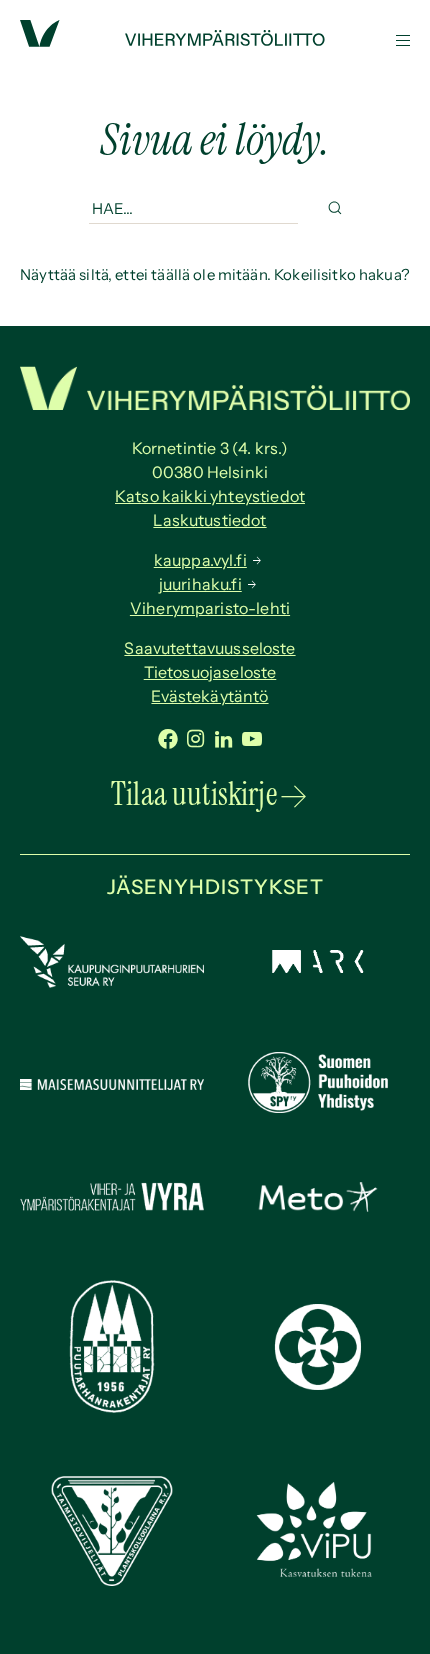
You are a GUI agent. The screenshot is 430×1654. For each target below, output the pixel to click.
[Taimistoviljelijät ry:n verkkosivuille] (112, 1580)
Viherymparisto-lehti (210, 608)
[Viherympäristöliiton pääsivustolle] (40, 41)
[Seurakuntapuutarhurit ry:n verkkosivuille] (318, 1384)
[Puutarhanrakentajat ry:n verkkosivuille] (112, 1407)
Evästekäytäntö (209, 696)
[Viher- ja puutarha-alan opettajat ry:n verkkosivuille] (318, 1574)
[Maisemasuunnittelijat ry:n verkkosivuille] (112, 1084)
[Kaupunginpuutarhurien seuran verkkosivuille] (112, 982)
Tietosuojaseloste (210, 672)
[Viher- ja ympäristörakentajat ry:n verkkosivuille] (112, 1211)
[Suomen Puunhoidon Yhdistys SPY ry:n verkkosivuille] (318, 1107)
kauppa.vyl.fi (200, 560)
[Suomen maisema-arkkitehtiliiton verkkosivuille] (318, 967)
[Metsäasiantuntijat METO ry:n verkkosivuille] (318, 1206)
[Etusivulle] (215, 40)
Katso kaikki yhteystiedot (210, 496)
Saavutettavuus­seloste (209, 648)
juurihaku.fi (200, 584)
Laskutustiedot (209, 520)
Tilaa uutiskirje (194, 794)
